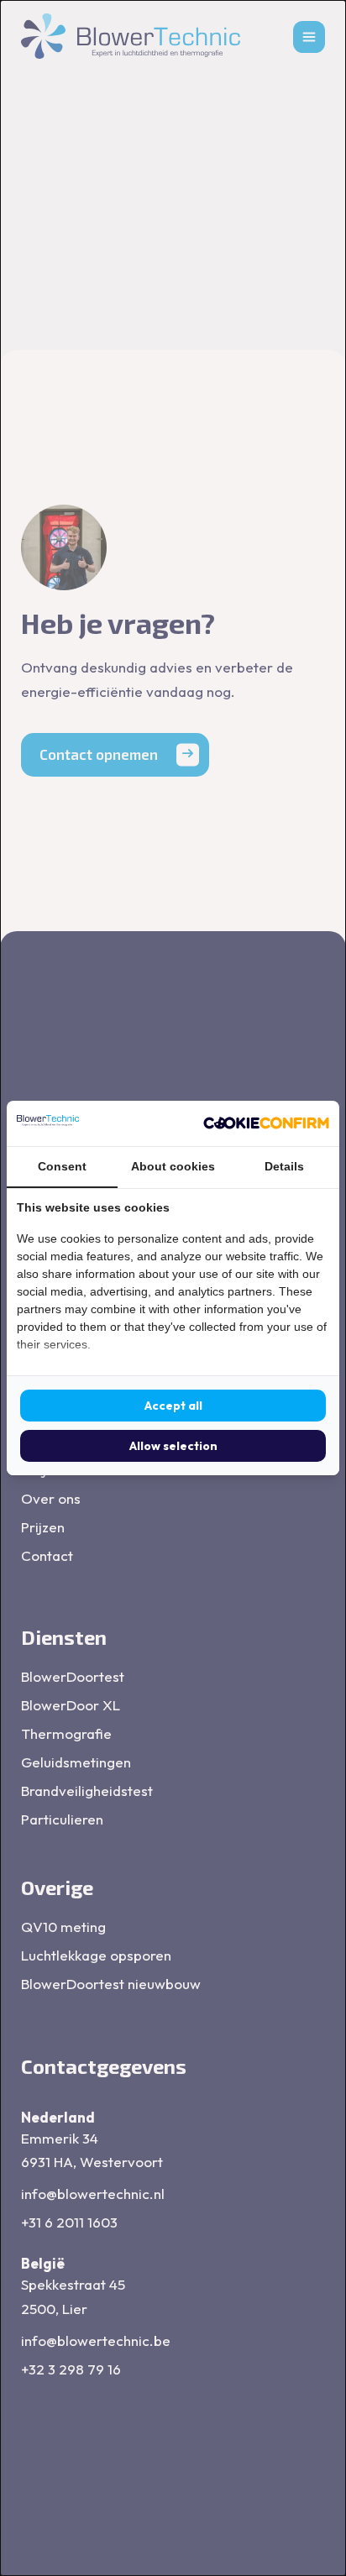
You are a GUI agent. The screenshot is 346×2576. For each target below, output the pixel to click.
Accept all (173, 1406)
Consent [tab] (62, 1166)
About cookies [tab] (173, 1166)
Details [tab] (284, 1166)
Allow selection (173, 1446)
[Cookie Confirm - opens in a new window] (266, 1123)
